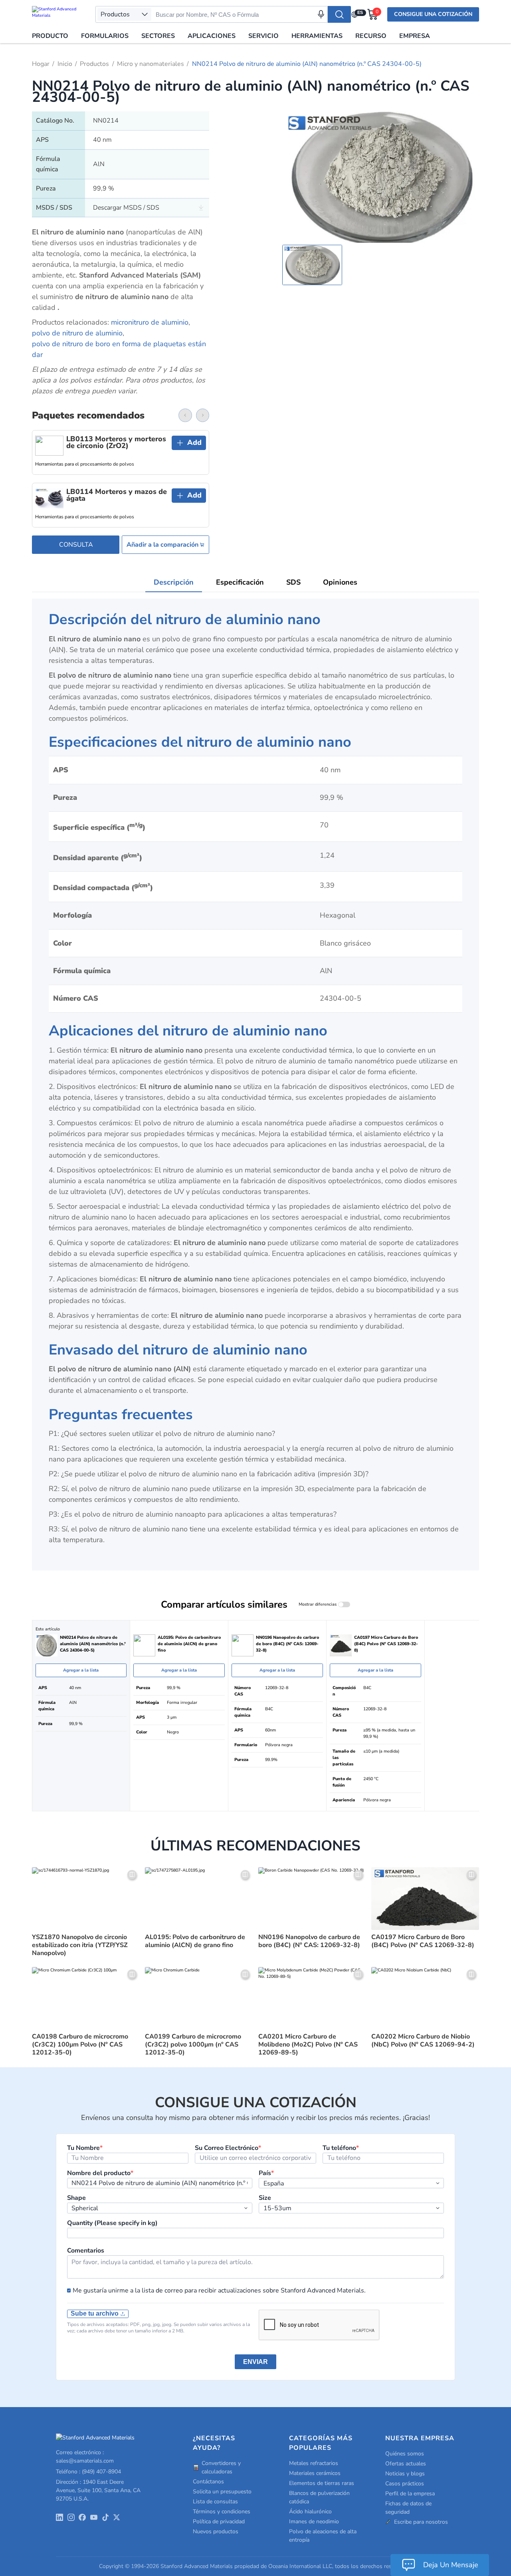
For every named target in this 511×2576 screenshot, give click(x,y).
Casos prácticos (405, 2484)
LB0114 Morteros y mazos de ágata (117, 495)
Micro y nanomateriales (151, 64)
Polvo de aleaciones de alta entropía (323, 2536)
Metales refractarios (314, 2463)
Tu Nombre (85, 2148)
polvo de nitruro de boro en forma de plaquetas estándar (119, 349)
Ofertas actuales (406, 2464)
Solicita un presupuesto (222, 2492)
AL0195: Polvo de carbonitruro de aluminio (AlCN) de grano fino (195, 1941)
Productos (94, 64)
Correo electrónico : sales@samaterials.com (85, 2457)
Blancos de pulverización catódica (319, 2497)
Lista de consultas (215, 2502)
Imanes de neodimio (314, 2521)
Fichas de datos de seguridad (408, 2508)
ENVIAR (255, 2362)
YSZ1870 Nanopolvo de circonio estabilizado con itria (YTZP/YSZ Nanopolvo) (80, 1945)
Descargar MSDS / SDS (126, 208)
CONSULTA (76, 545)
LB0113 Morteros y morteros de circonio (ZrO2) (116, 443)
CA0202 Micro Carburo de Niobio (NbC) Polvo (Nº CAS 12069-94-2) (423, 2041)
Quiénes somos (405, 2454)
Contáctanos (208, 2482)
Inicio (65, 64)
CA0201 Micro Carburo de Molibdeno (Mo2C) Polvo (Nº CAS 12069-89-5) (308, 2045)
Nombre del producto (100, 2173)
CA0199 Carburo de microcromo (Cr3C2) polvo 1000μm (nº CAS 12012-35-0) (193, 2045)
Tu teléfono (341, 2148)
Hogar (41, 64)
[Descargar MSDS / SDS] (201, 207)
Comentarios (86, 2251)
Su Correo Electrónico (228, 2148)
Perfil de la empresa (410, 2494)
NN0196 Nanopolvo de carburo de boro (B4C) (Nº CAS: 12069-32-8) (309, 1941)
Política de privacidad (219, 2521)
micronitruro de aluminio (150, 322)
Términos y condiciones (222, 2512)
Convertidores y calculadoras (221, 2467)
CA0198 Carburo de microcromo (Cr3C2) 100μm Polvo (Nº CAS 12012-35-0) (80, 2045)
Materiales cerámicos (315, 2473)
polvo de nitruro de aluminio (77, 333)
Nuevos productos (216, 2531)
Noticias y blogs (405, 2474)
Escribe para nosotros (421, 2522)
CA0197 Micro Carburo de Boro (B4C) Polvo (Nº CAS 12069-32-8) (423, 1941)
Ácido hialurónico (310, 2512)
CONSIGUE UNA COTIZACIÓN (433, 14)
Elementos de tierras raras (322, 2483)
